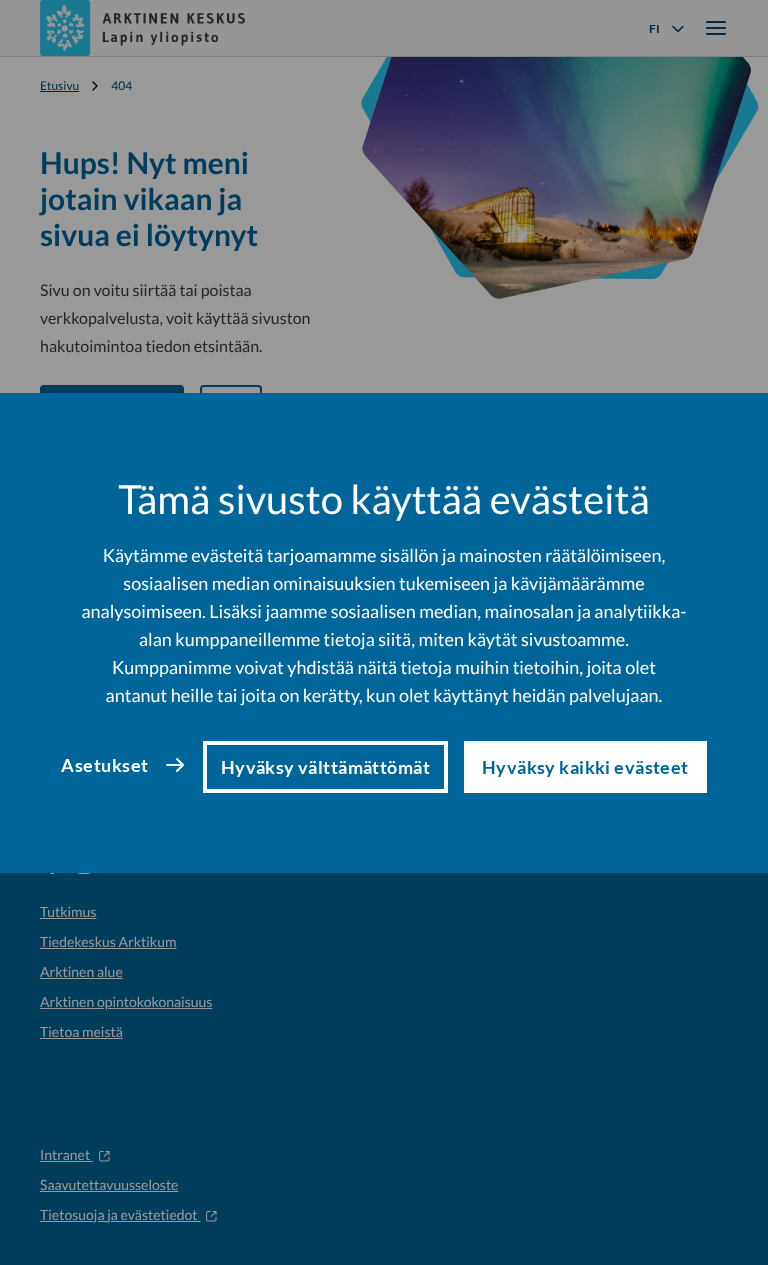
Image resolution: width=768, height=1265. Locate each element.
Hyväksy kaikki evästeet (585, 767)
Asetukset (104, 765)
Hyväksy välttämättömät (325, 767)
